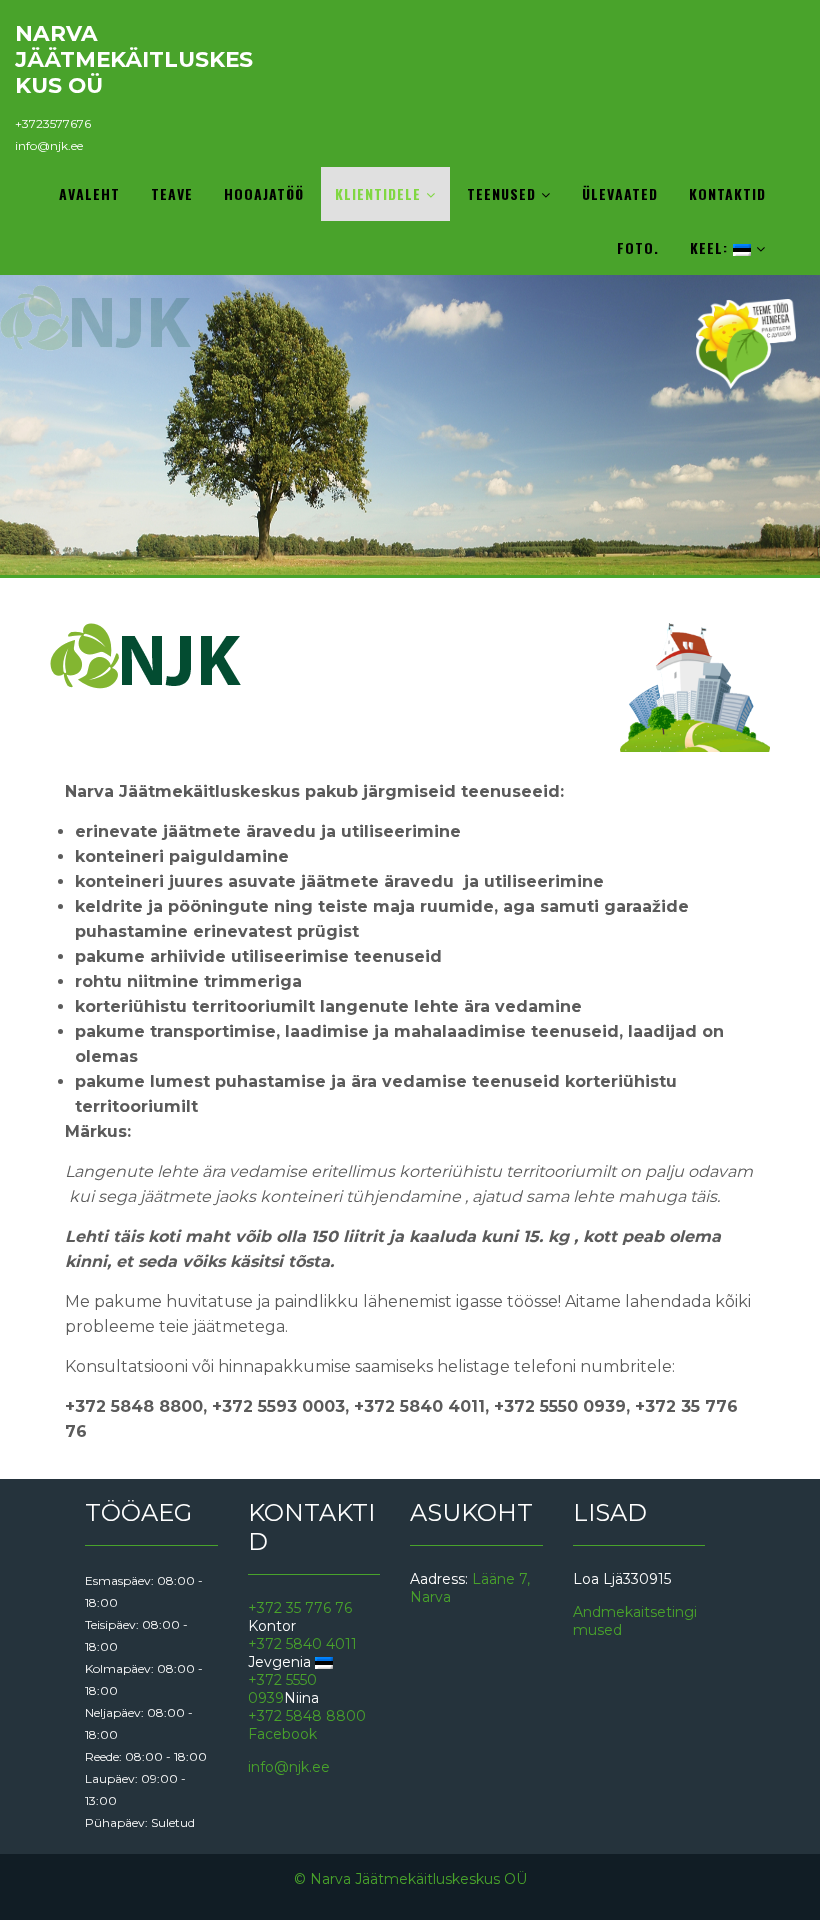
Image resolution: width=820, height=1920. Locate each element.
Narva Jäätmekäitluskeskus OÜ (134, 59)
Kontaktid (727, 193)
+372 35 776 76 (300, 1608)
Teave (172, 193)
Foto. (638, 247)
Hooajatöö (264, 193)
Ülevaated (620, 193)
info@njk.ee (49, 145)
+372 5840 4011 (302, 1644)
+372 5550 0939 (282, 1689)
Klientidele (380, 193)
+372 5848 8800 (307, 1716)
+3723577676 (53, 123)
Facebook (282, 1734)
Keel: (711, 247)
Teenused (504, 193)
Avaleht (89, 193)
